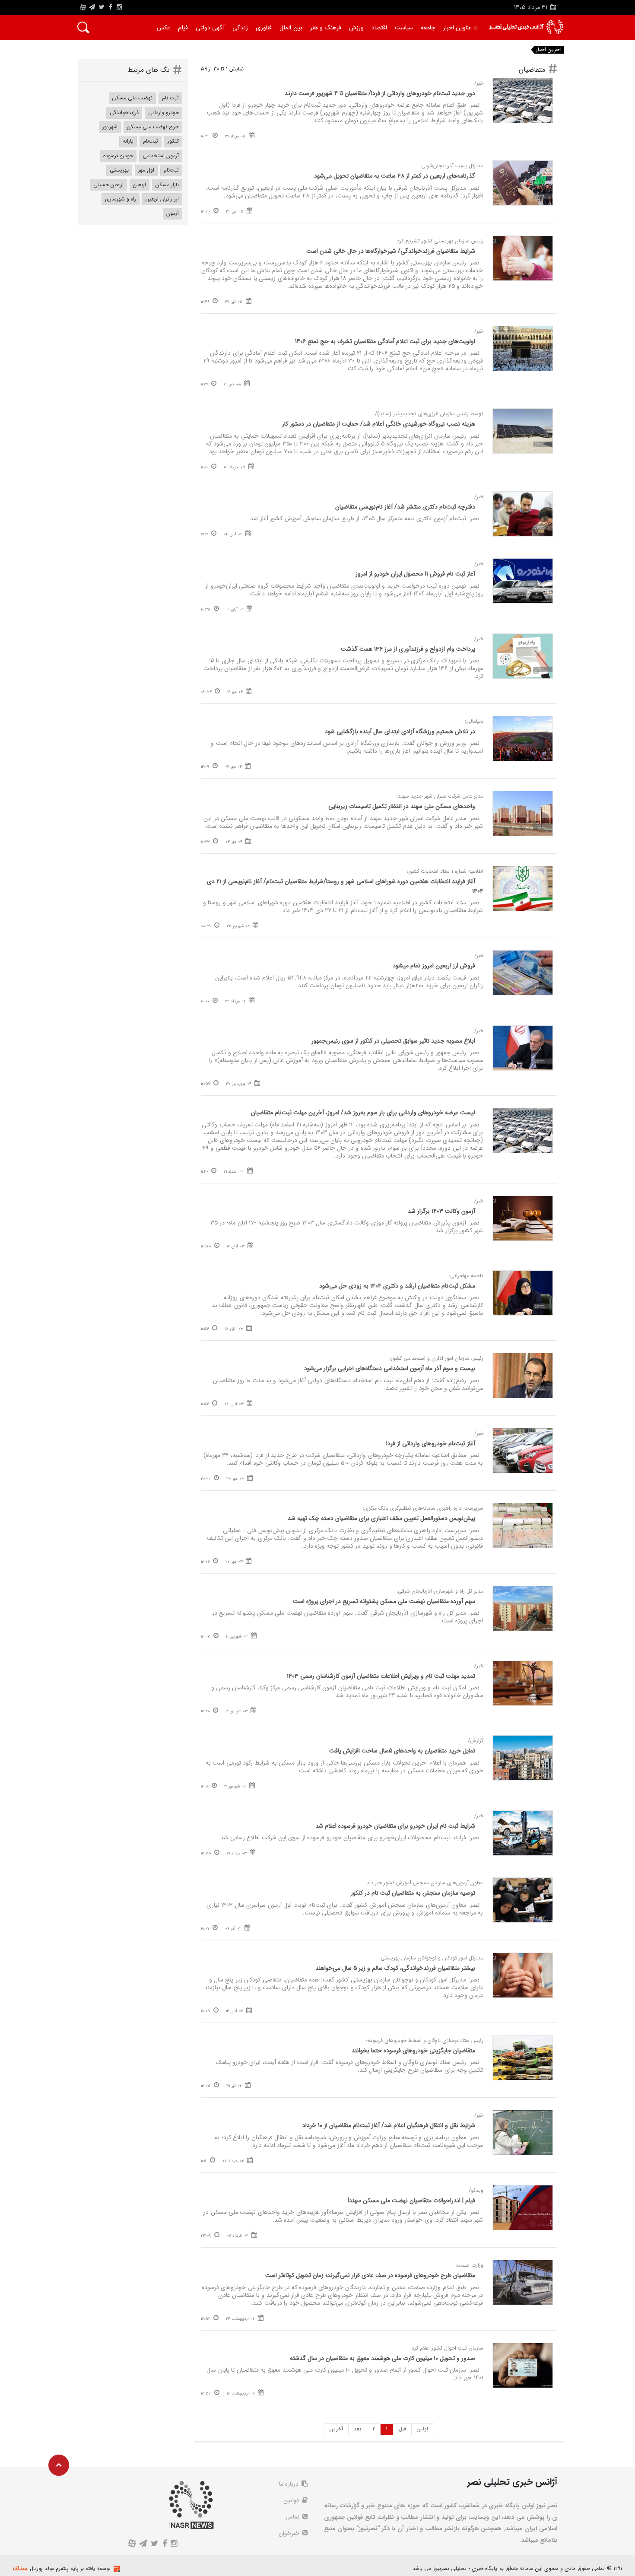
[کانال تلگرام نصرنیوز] (92, 7)
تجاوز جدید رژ (504, 50)
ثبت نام (170, 98)
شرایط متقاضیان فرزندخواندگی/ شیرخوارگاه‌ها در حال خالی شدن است (391, 251)
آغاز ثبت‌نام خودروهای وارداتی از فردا (431, 1444)
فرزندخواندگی (124, 113)
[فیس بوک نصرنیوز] (111, 7)
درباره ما (290, 2484)
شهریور (110, 127)
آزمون (173, 213)
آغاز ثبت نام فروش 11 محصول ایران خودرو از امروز (415, 574)
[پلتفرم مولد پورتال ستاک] (116, 2569)
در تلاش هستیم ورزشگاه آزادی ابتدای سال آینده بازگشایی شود (400, 731)
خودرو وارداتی (164, 113)
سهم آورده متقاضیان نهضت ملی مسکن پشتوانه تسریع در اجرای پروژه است (384, 1601)
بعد (357, 2429)
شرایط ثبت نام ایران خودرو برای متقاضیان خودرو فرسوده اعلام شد (395, 1826)
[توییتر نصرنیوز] (102, 7)
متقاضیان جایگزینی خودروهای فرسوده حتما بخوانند (413, 2051)
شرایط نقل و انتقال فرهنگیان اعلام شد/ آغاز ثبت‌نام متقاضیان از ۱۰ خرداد (389, 2125)
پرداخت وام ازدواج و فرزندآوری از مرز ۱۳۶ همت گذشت (408, 649)
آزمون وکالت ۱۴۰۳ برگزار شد (441, 1211)
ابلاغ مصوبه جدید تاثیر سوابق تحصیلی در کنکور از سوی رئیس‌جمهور (393, 1041)
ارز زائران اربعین (162, 199)
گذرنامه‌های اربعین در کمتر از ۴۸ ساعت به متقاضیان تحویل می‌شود (395, 176)
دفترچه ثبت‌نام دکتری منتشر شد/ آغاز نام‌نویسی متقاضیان (404, 507)
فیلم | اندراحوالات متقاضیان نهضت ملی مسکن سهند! (411, 2201)
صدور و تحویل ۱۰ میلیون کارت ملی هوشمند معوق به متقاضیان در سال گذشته (383, 2358)
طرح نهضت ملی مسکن (153, 127)
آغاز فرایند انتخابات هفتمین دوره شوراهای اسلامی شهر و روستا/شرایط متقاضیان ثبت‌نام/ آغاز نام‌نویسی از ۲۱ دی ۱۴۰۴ (345, 886)
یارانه (128, 141)
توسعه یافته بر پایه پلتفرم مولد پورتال (70, 2568)
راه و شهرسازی (121, 199)
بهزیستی (119, 170)
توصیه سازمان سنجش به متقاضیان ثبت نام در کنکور (413, 1893)
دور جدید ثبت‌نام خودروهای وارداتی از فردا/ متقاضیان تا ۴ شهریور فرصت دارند (380, 93)
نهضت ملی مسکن (132, 98)
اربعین (140, 185)
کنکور (173, 141)
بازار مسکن (167, 185)
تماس (293, 2517)
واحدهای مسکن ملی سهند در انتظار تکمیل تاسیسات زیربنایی (402, 806)
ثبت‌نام (151, 141)
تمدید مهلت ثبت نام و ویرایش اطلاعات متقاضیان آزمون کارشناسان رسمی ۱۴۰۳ (381, 1676)
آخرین (336, 2429)
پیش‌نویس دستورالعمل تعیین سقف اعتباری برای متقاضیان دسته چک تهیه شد (381, 1518)
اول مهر (146, 170)
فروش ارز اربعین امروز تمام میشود (434, 966)
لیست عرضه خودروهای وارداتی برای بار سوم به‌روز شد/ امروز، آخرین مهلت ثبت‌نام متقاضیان (363, 1113)
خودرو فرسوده (118, 156)
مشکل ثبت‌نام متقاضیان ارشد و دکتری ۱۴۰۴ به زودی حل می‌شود (397, 1286)
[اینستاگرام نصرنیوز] (119, 7)
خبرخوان (290, 2533)
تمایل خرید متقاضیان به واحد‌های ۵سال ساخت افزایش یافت (402, 1751)
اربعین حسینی (108, 185)
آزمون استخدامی (161, 156)
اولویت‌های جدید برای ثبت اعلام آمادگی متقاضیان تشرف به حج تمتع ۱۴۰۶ (385, 341)
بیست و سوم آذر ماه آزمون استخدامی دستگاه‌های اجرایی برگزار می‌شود (390, 1368)
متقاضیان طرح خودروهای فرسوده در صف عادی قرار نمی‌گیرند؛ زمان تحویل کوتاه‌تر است (370, 2275)
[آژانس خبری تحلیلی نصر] (526, 27)
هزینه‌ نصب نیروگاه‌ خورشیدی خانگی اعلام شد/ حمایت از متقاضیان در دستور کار (379, 424)
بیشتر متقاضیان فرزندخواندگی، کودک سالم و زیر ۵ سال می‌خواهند (395, 1968)
